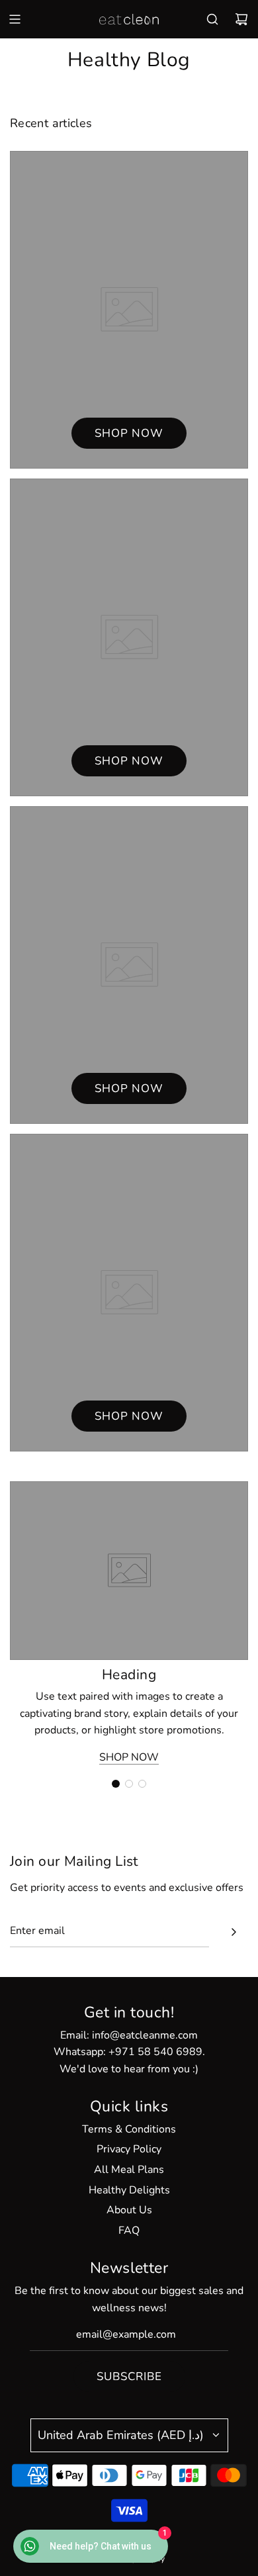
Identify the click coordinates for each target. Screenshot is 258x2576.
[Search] (212, 19)
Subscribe (129, 2376)
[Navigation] (15, 19)
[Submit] (234, 1932)
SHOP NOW (129, 1757)
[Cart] (241, 19)
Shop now (129, 433)
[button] (116, 1784)
